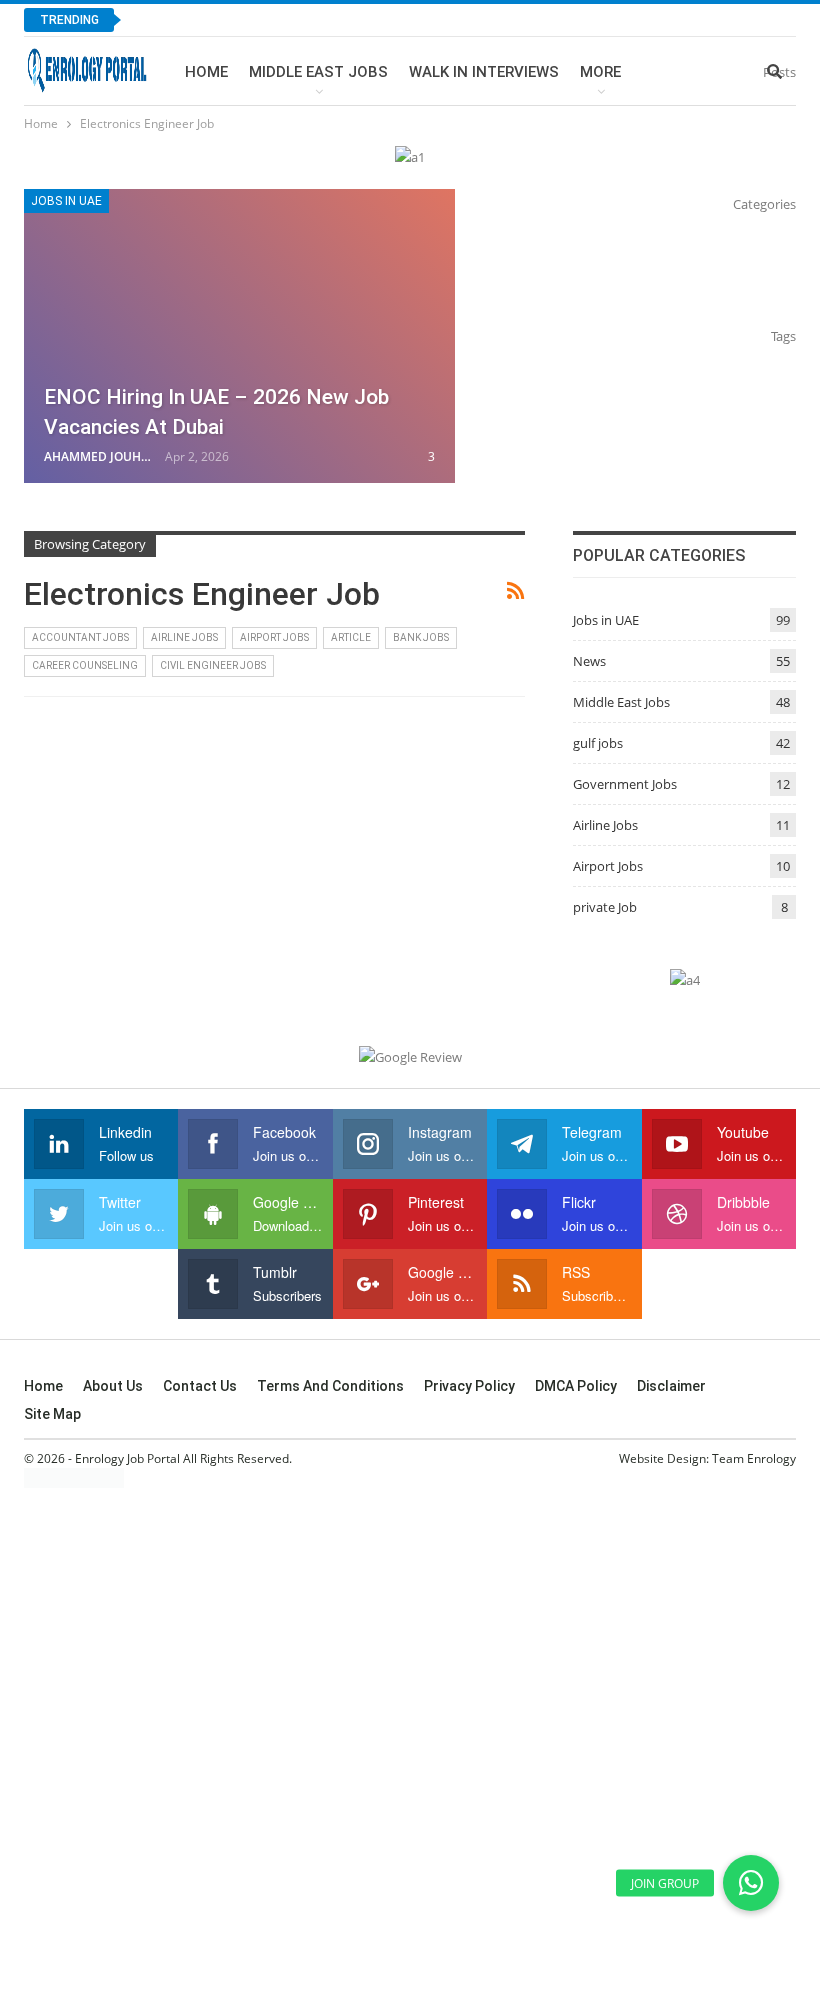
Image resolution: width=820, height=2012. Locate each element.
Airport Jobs (274, 637)
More (600, 72)
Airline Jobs (184, 637)
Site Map (52, 1414)
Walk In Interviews (484, 72)
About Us (113, 1386)
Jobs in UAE (66, 201)
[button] (751, 1883)
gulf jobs (598, 743)
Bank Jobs (421, 637)
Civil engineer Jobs (213, 665)
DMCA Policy (576, 1386)
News (589, 661)
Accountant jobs (80, 637)
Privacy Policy (469, 1386)
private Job (605, 907)
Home (206, 72)
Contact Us (200, 1386)
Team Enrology (754, 1458)
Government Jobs (625, 784)
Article (351, 637)
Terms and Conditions (330, 1386)
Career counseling (85, 665)
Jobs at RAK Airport (225, 19)
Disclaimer (671, 1386)
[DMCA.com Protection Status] (74, 1477)
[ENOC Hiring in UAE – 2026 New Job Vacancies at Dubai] (239, 336)
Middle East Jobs (318, 72)
